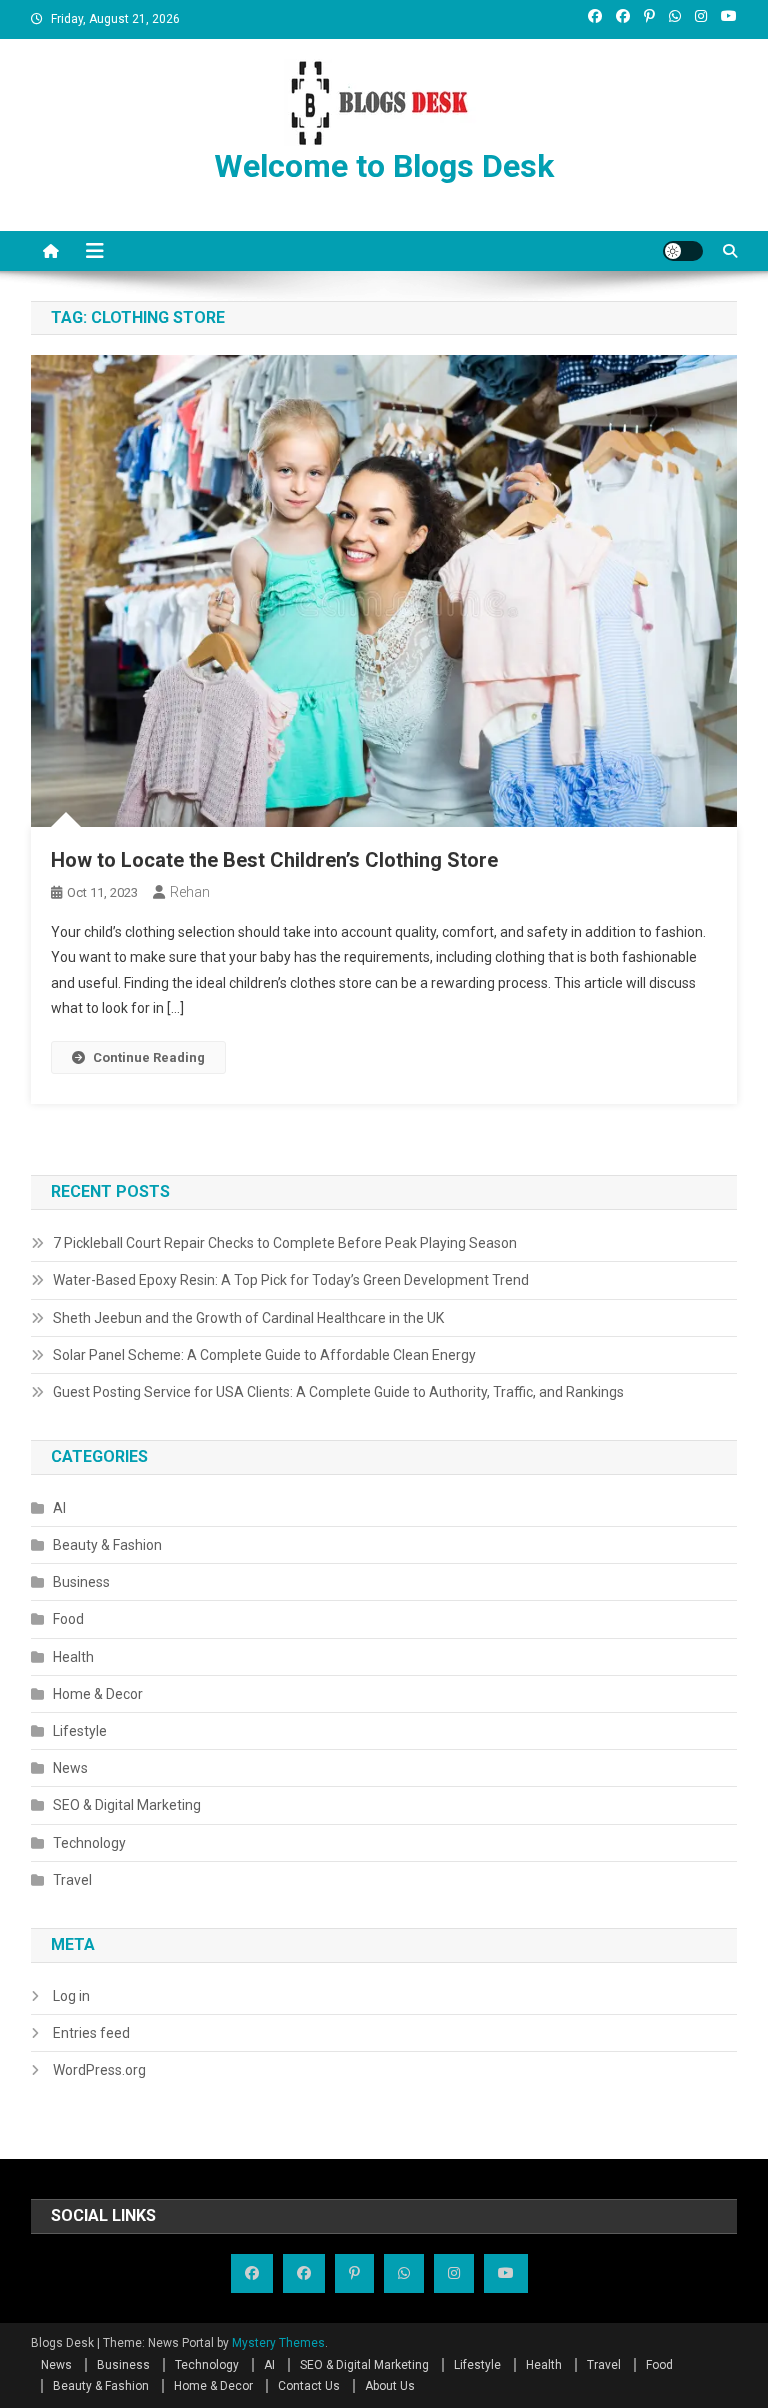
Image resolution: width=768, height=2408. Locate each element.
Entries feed (91, 2033)
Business (81, 1582)
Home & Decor (98, 1694)
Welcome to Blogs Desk (384, 166)
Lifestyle (80, 1731)
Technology (89, 1843)
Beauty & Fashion (107, 1545)
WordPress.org (99, 2070)
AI (59, 1508)
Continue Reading (149, 1057)
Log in (71, 1996)
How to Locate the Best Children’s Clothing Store (274, 860)
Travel (72, 1880)
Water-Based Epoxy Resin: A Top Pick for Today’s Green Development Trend (291, 1280)
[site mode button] (683, 251)
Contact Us (309, 2386)
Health (73, 1657)
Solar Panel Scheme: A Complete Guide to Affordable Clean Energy (264, 1355)
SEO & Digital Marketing (127, 1805)
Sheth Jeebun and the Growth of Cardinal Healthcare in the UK (248, 1318)
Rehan (190, 892)
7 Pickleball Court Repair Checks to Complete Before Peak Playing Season (285, 1243)
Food (68, 1619)
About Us (390, 2386)
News (70, 1768)
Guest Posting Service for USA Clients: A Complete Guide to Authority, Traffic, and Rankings (338, 1392)
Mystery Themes (278, 2343)
